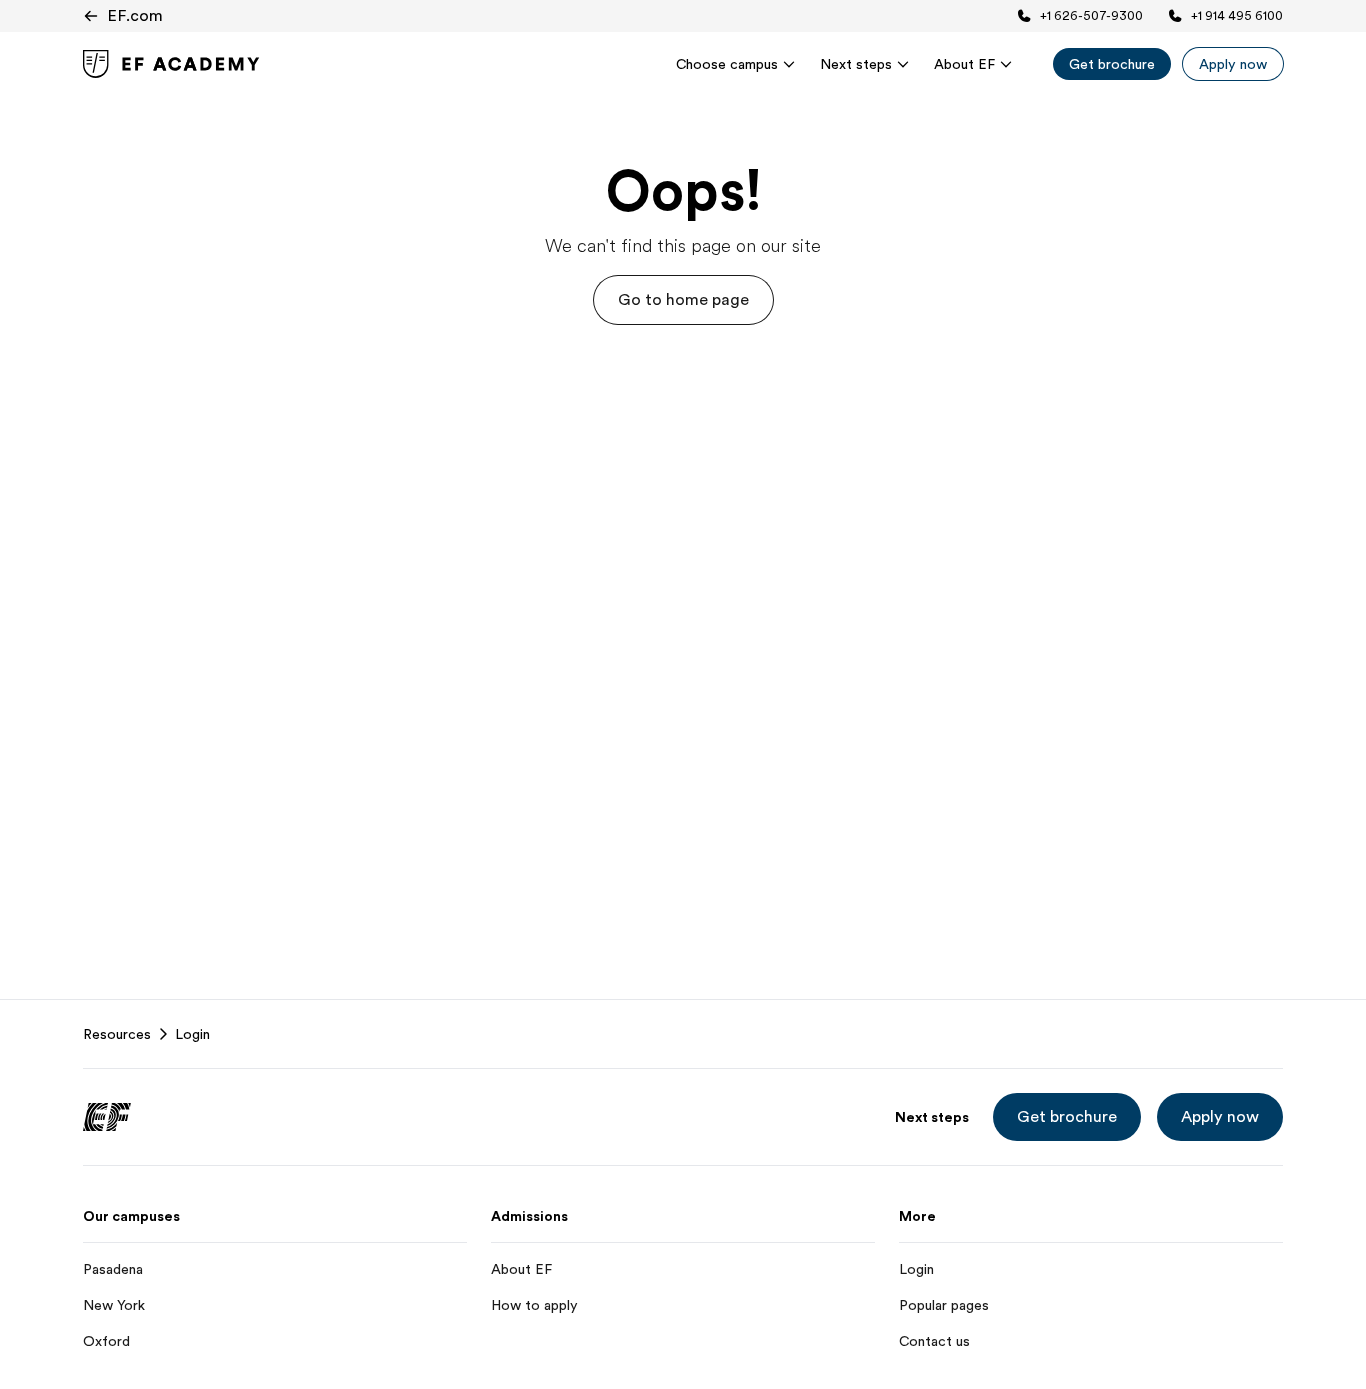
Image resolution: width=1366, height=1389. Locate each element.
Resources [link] (117, 1034)
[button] (683, 300)
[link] (171, 64)
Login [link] (192, 1034)
